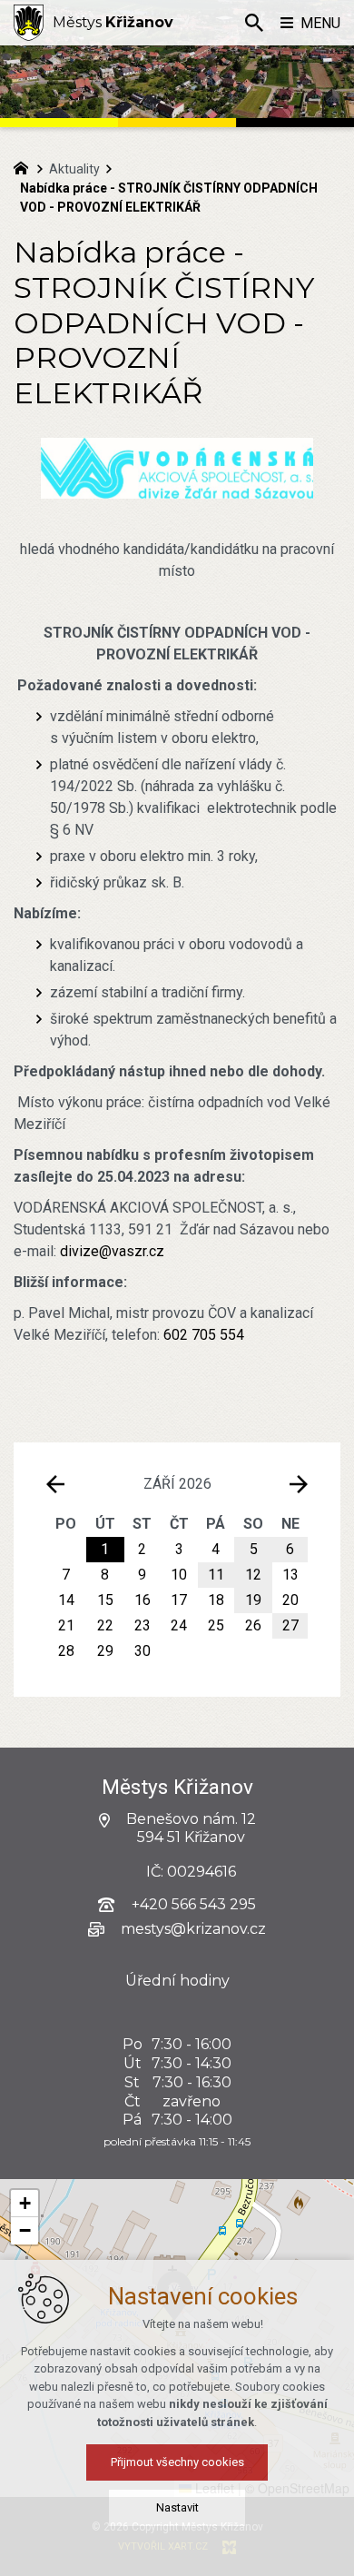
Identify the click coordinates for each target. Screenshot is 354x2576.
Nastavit (177, 2507)
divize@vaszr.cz (112, 1251)
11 (216, 1575)
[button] (25, 2204)
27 (290, 1625)
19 (253, 1600)
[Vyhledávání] (254, 23)
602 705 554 (204, 1335)
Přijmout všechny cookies (177, 2462)
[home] (25, 166)
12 (253, 1575)
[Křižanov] (29, 23)
